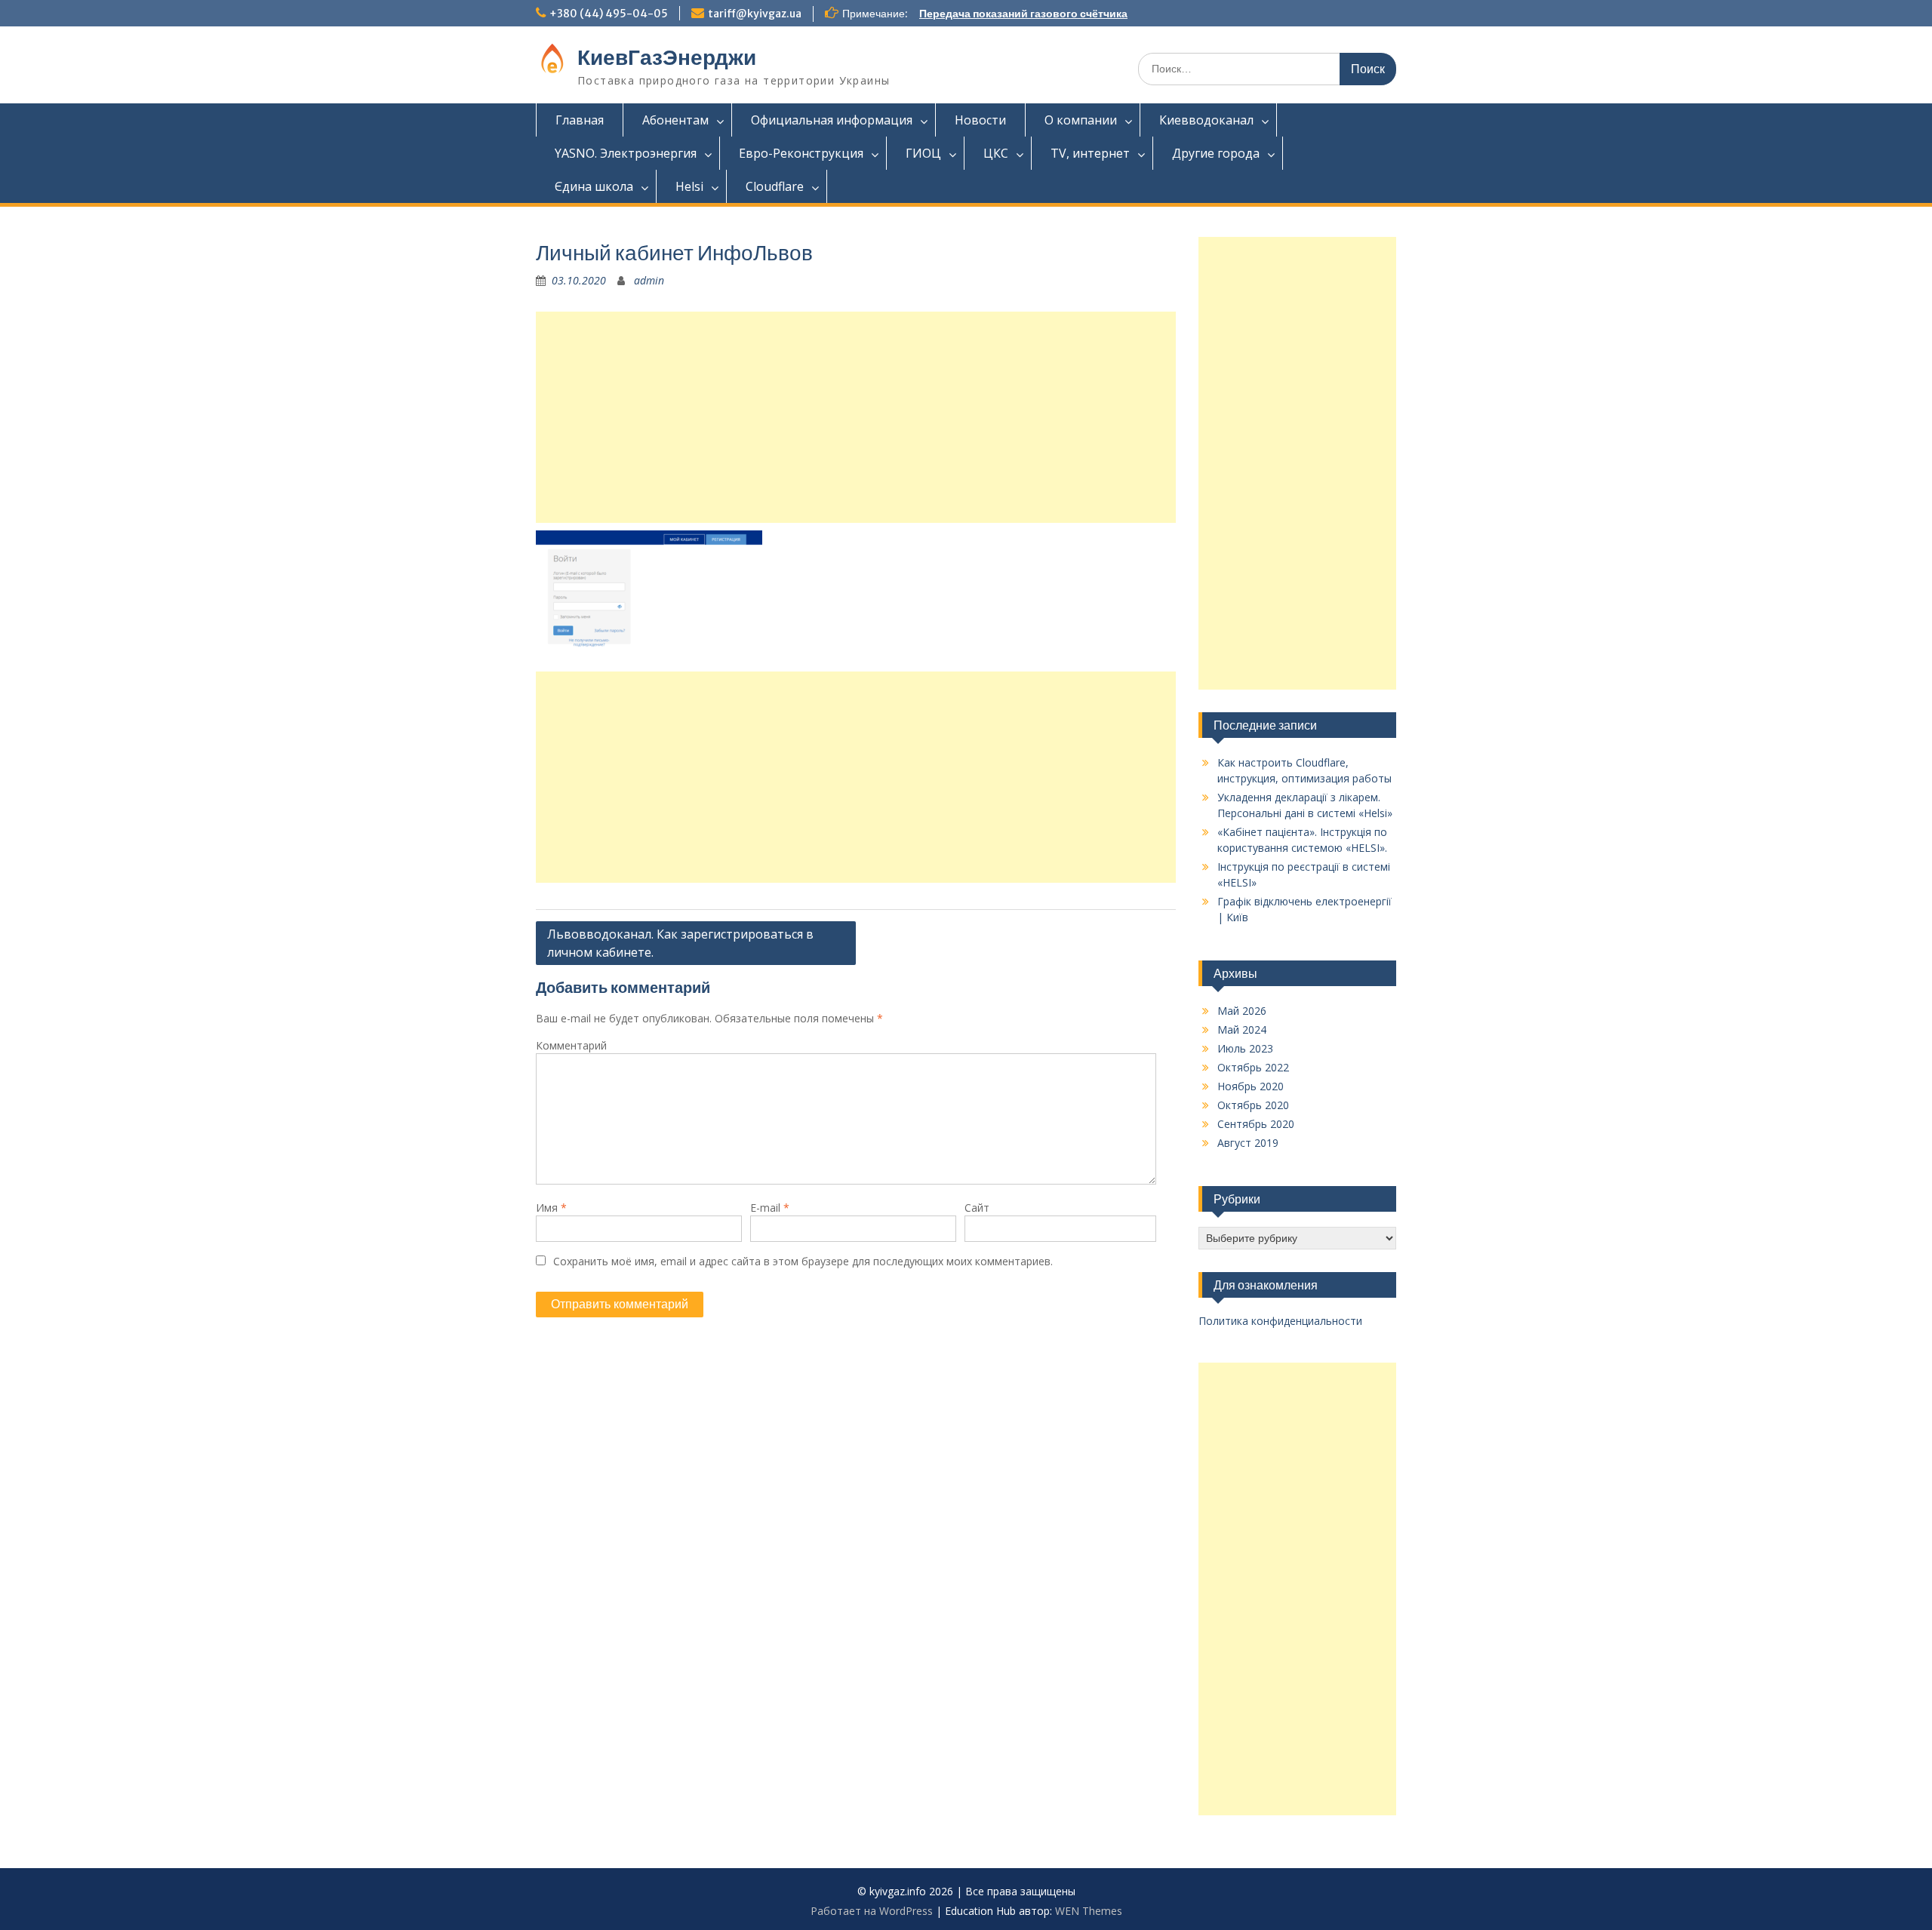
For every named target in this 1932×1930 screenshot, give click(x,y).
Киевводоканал (1206, 120)
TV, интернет (1090, 153)
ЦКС (996, 153)
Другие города (1216, 153)
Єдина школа (594, 186)
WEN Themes (1089, 1911)
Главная (580, 120)
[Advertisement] (856, 417)
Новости (980, 120)
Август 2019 (1248, 1143)
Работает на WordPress (872, 1911)
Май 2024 (1242, 1030)
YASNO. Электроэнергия (626, 153)
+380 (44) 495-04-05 (609, 14)
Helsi (689, 186)
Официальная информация (832, 120)
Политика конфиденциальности (1280, 1321)
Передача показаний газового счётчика (1023, 14)
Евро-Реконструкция (801, 153)
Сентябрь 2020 (1256, 1124)
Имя (551, 1208)
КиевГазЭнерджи (667, 57)
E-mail (770, 1208)
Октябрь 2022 (1253, 1067)
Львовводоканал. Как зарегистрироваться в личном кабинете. (680, 943)
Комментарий (571, 1045)
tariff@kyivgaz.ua (755, 14)
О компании (1081, 120)
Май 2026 (1242, 1011)
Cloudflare (775, 186)
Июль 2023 (1245, 1048)
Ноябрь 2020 (1251, 1086)
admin (649, 280)
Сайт (977, 1208)
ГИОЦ (923, 153)
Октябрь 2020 (1253, 1105)
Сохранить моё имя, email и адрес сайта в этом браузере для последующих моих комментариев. (803, 1261)
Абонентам (675, 120)
